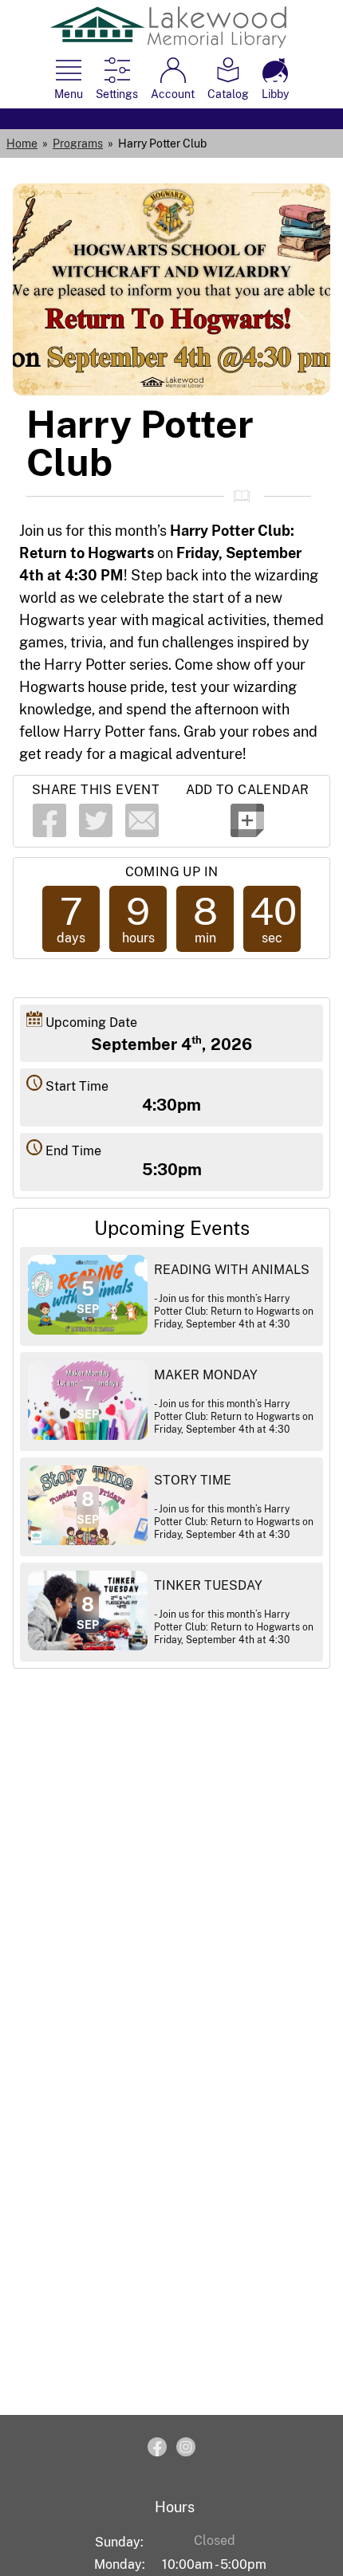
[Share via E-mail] (142, 833)
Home (22, 144)
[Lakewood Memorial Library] (168, 43)
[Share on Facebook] (49, 833)
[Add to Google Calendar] (247, 833)
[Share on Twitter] (96, 833)
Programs (78, 144)
